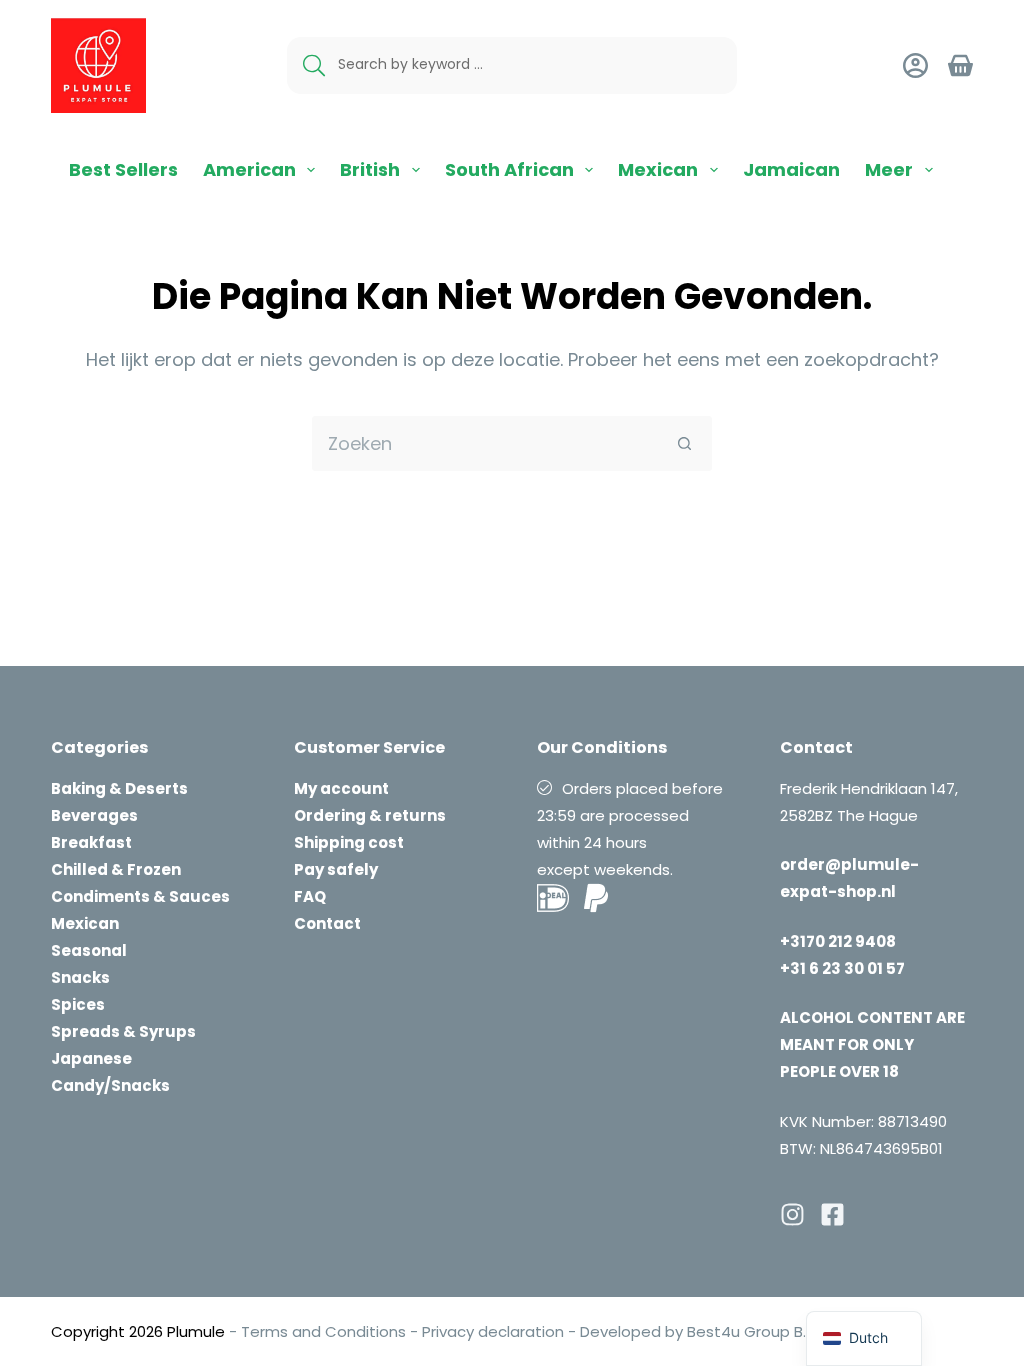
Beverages (94, 815)
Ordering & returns (370, 815)
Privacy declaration (493, 1331)
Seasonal (89, 950)
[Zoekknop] (684, 443)
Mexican (658, 169)
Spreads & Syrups (123, 1031)
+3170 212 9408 (838, 941)
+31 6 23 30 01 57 (842, 968)
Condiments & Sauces (140, 896)
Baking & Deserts (119, 788)
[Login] (915, 65)
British (370, 169)
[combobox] (485, 443)
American (249, 169)
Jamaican (791, 169)
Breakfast (91, 842)
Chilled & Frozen (116, 869)
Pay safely (336, 869)
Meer (889, 169)
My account (341, 788)
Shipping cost (349, 842)
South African (509, 169)
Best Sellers (123, 169)
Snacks (80, 977)
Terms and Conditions (323, 1331)
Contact (327, 923)
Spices (78, 1004)
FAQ (310, 896)
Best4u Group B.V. (751, 1331)
